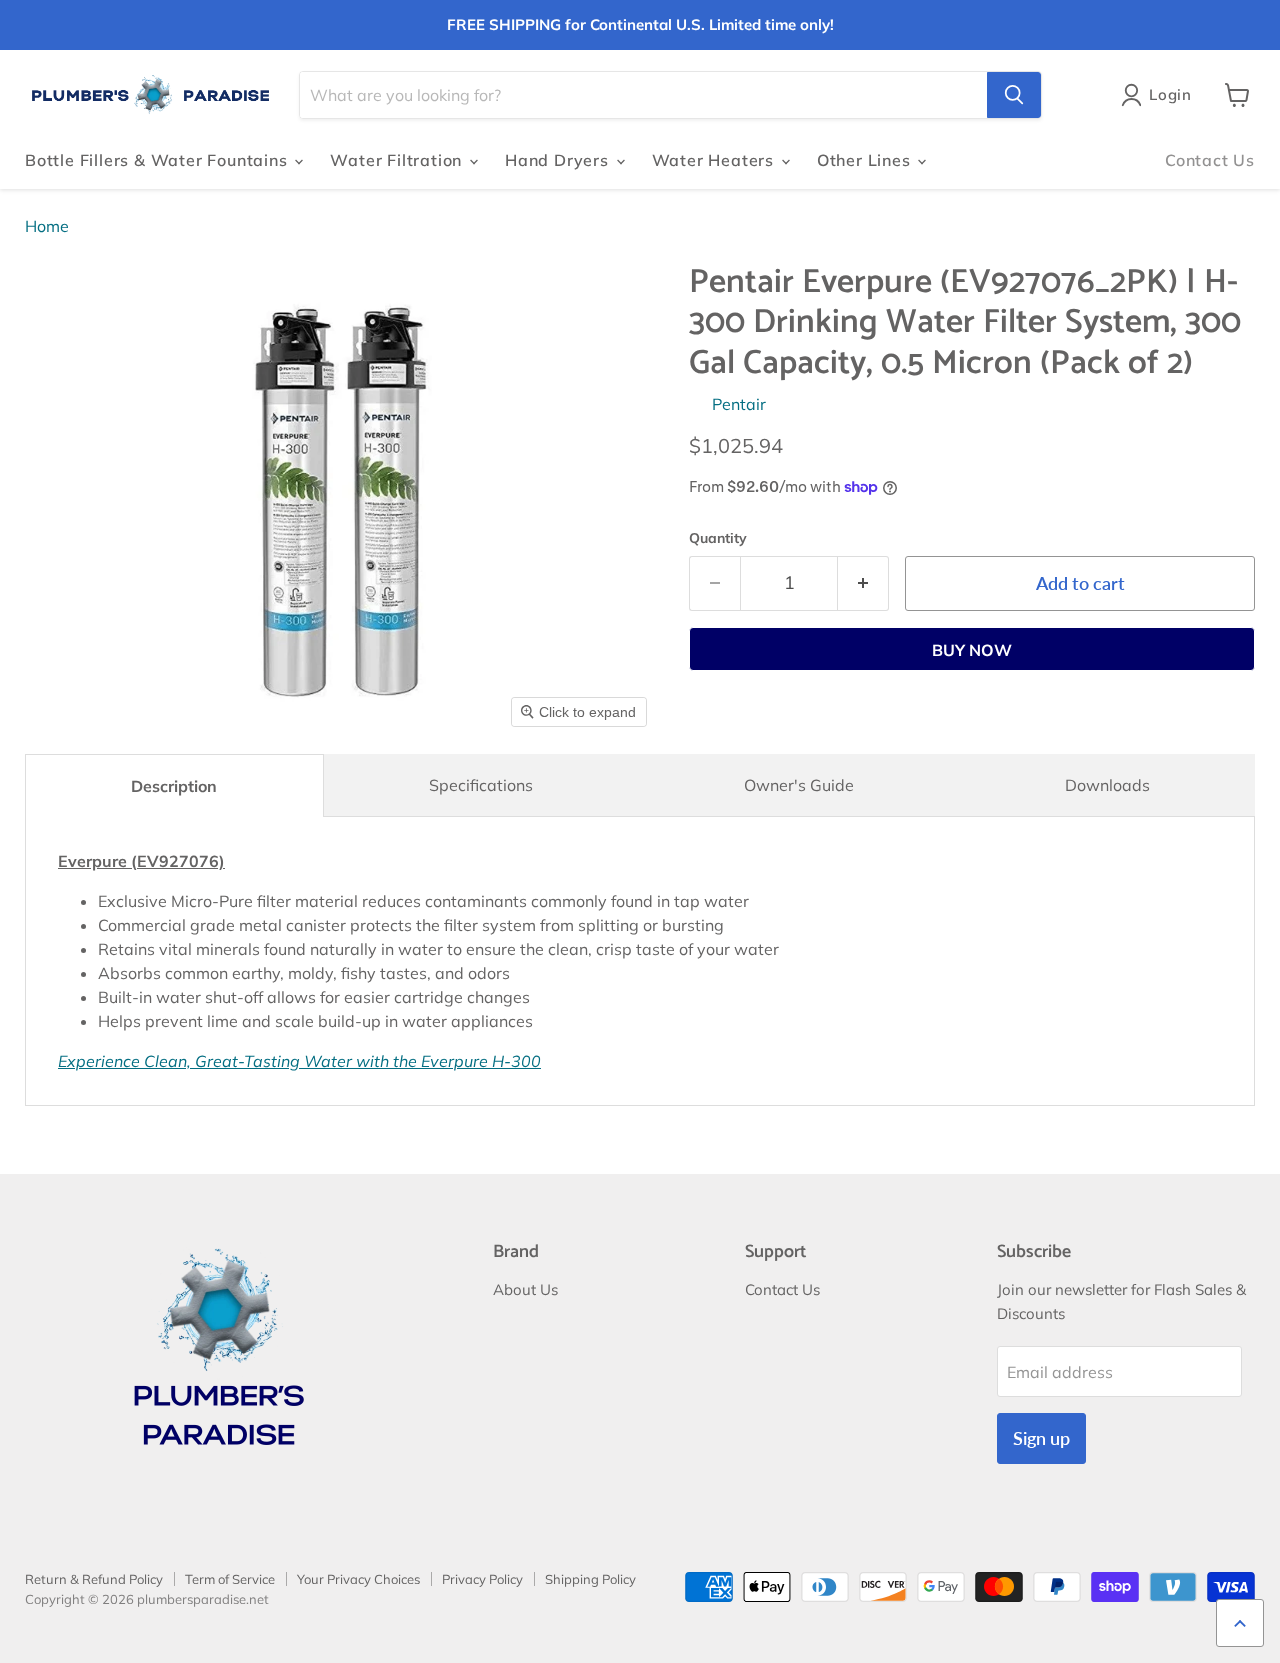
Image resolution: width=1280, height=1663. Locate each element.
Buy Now (972, 650)
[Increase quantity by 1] (863, 583)
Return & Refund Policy (94, 1579)
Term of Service (230, 1579)
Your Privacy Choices (358, 1579)
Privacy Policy (482, 1579)
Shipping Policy (590, 1579)
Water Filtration (398, 160)
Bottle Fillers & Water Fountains (158, 160)
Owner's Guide (799, 785)
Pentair (739, 404)
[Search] (1014, 95)
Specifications (481, 785)
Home (47, 226)
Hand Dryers (559, 160)
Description (174, 786)
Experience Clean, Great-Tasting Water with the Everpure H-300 (299, 1061)
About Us (525, 1289)
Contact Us (1210, 160)
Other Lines (866, 160)
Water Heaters (715, 160)
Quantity (718, 538)
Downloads (1107, 785)
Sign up (1041, 1438)
